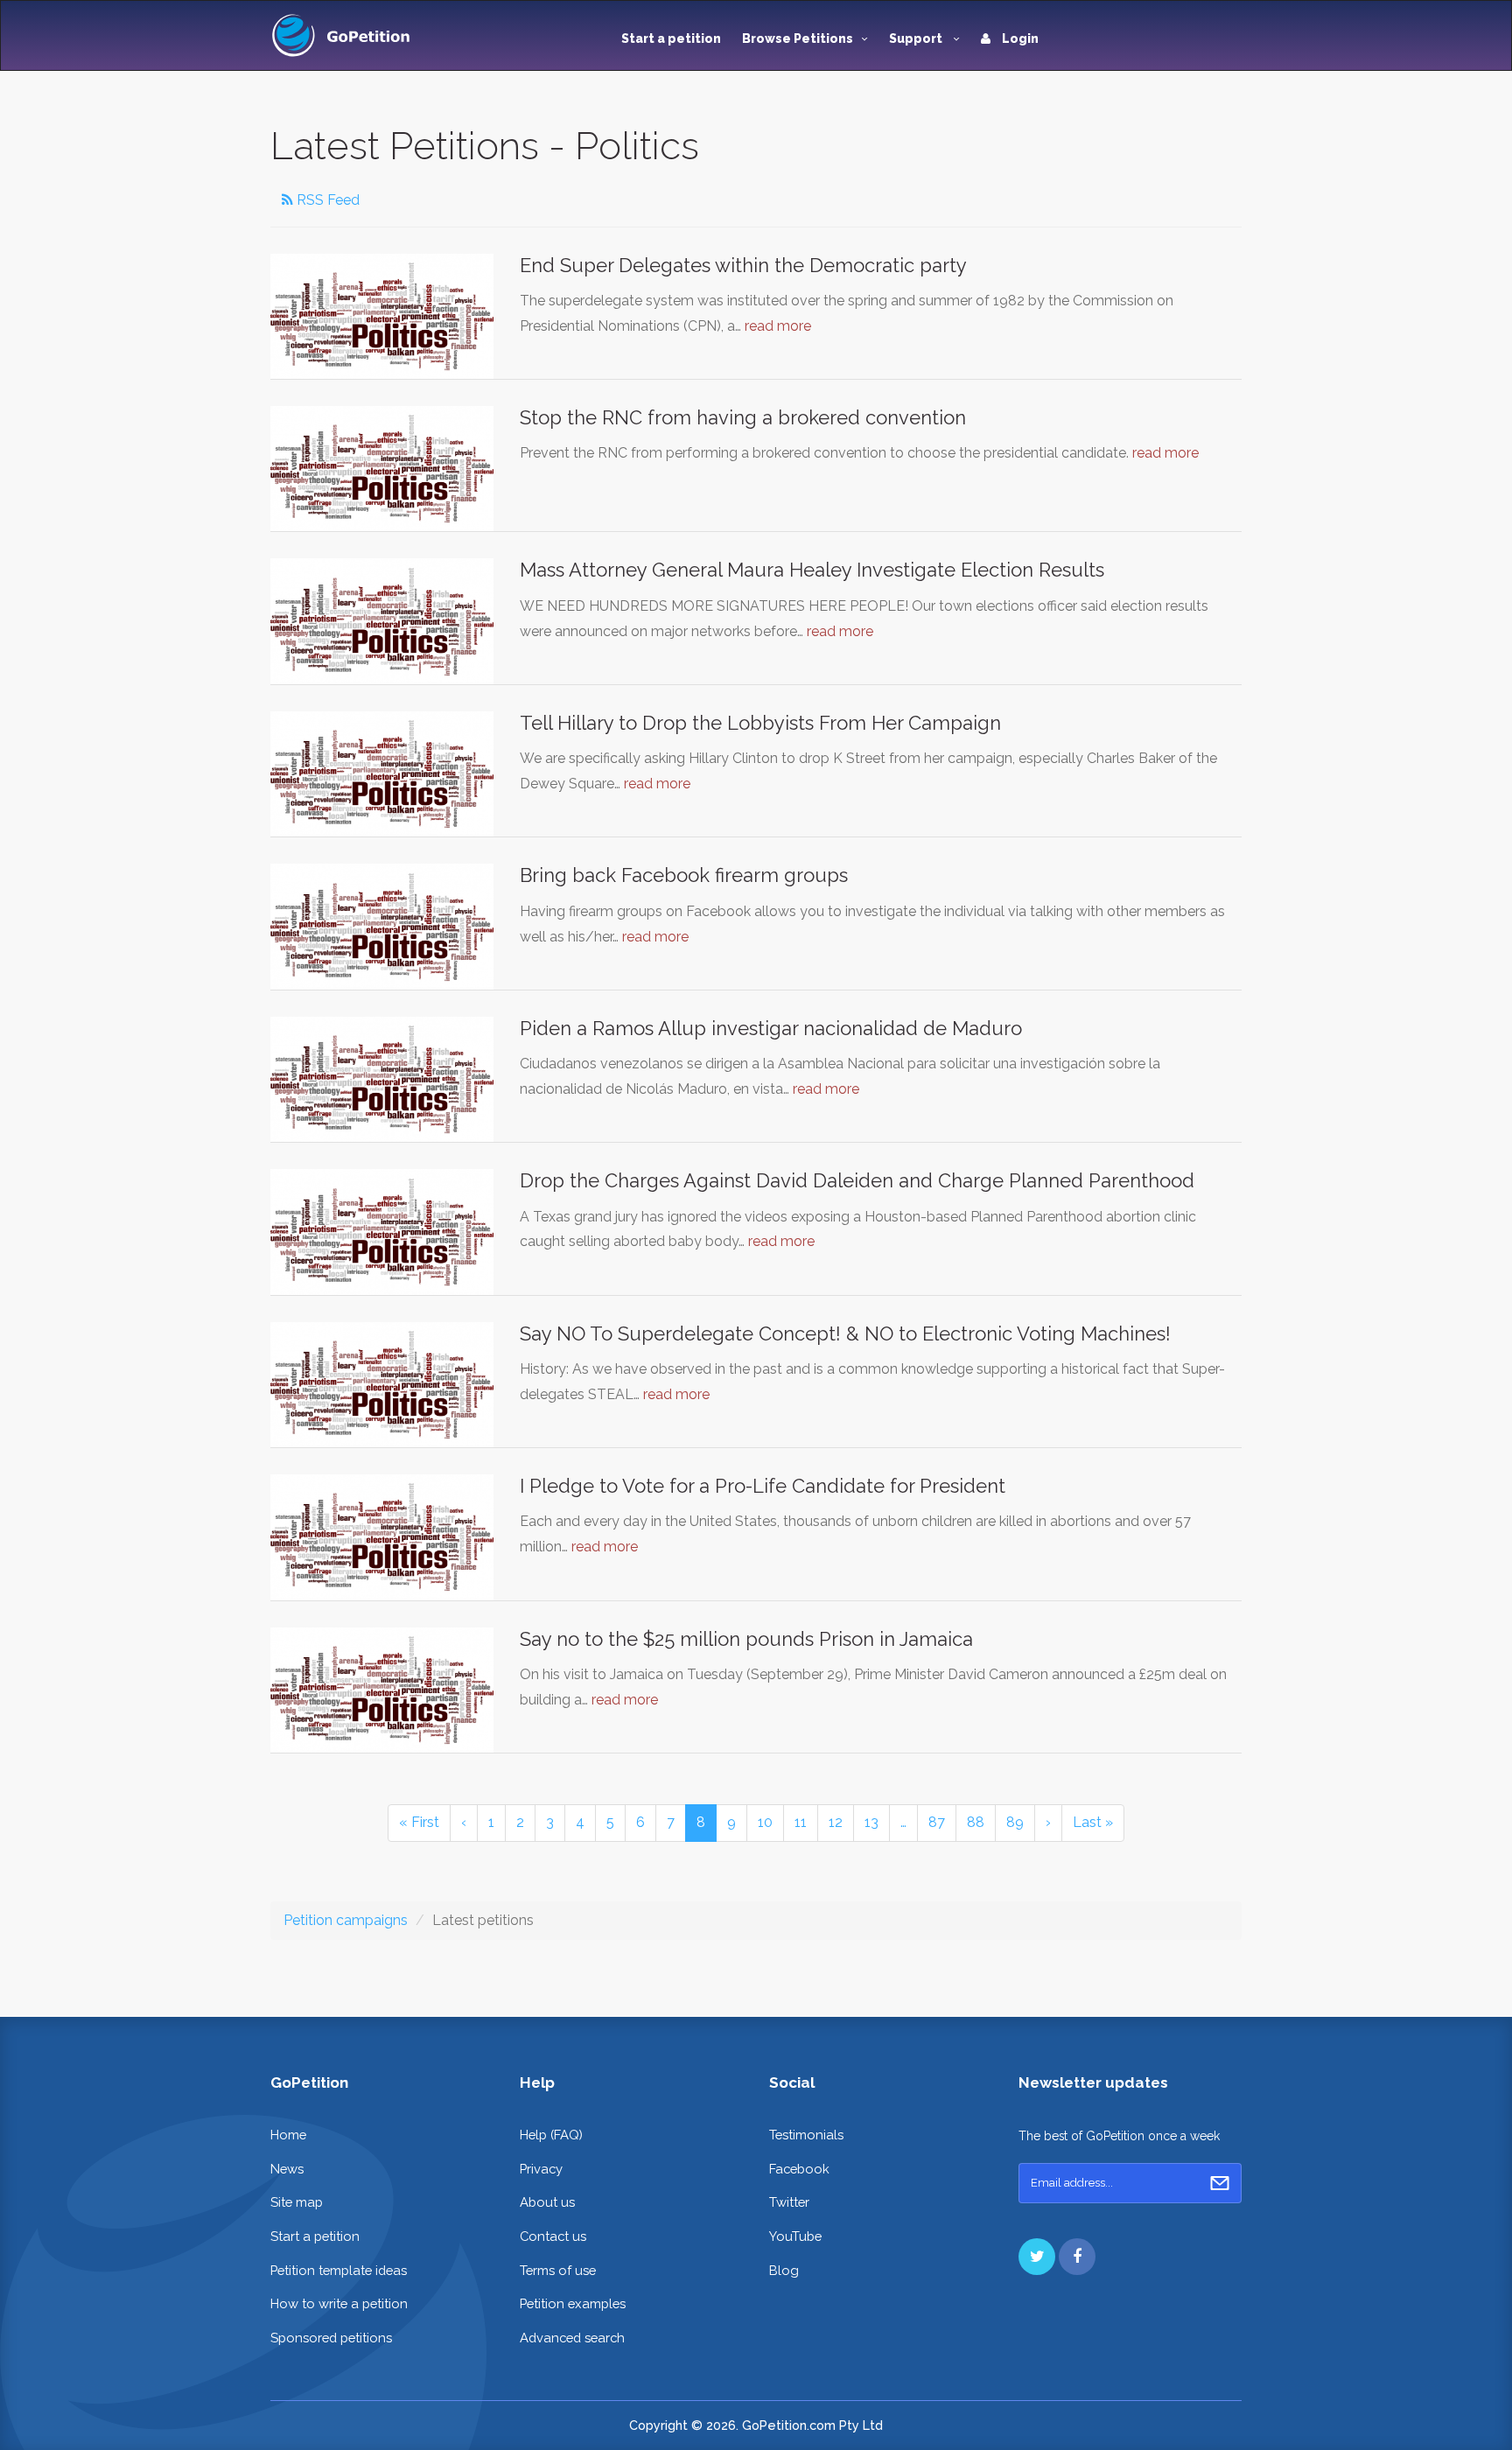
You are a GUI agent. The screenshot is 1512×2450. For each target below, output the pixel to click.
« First (419, 1822)
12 (836, 1822)
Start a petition (671, 38)
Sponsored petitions (331, 2338)
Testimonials (806, 2135)
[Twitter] (1037, 2257)
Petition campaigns (346, 1920)
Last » (1093, 1822)
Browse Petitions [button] (798, 38)
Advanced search (572, 2338)
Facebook (799, 2169)
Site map (297, 2202)
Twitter (789, 2202)
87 (937, 1822)
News (287, 2169)
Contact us (553, 2236)
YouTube (795, 2236)
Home (288, 2135)
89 (1015, 1822)
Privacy (541, 2169)
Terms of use (558, 2270)
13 (871, 1822)
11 (801, 1822)
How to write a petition (339, 2303)
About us (547, 2202)
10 (765, 1822)
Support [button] (917, 38)
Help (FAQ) (551, 2135)
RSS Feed (326, 200)
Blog (784, 2270)
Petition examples (573, 2303)
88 (976, 1822)
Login (1019, 38)
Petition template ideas (339, 2270)
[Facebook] (1077, 2257)
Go (1220, 2183)
